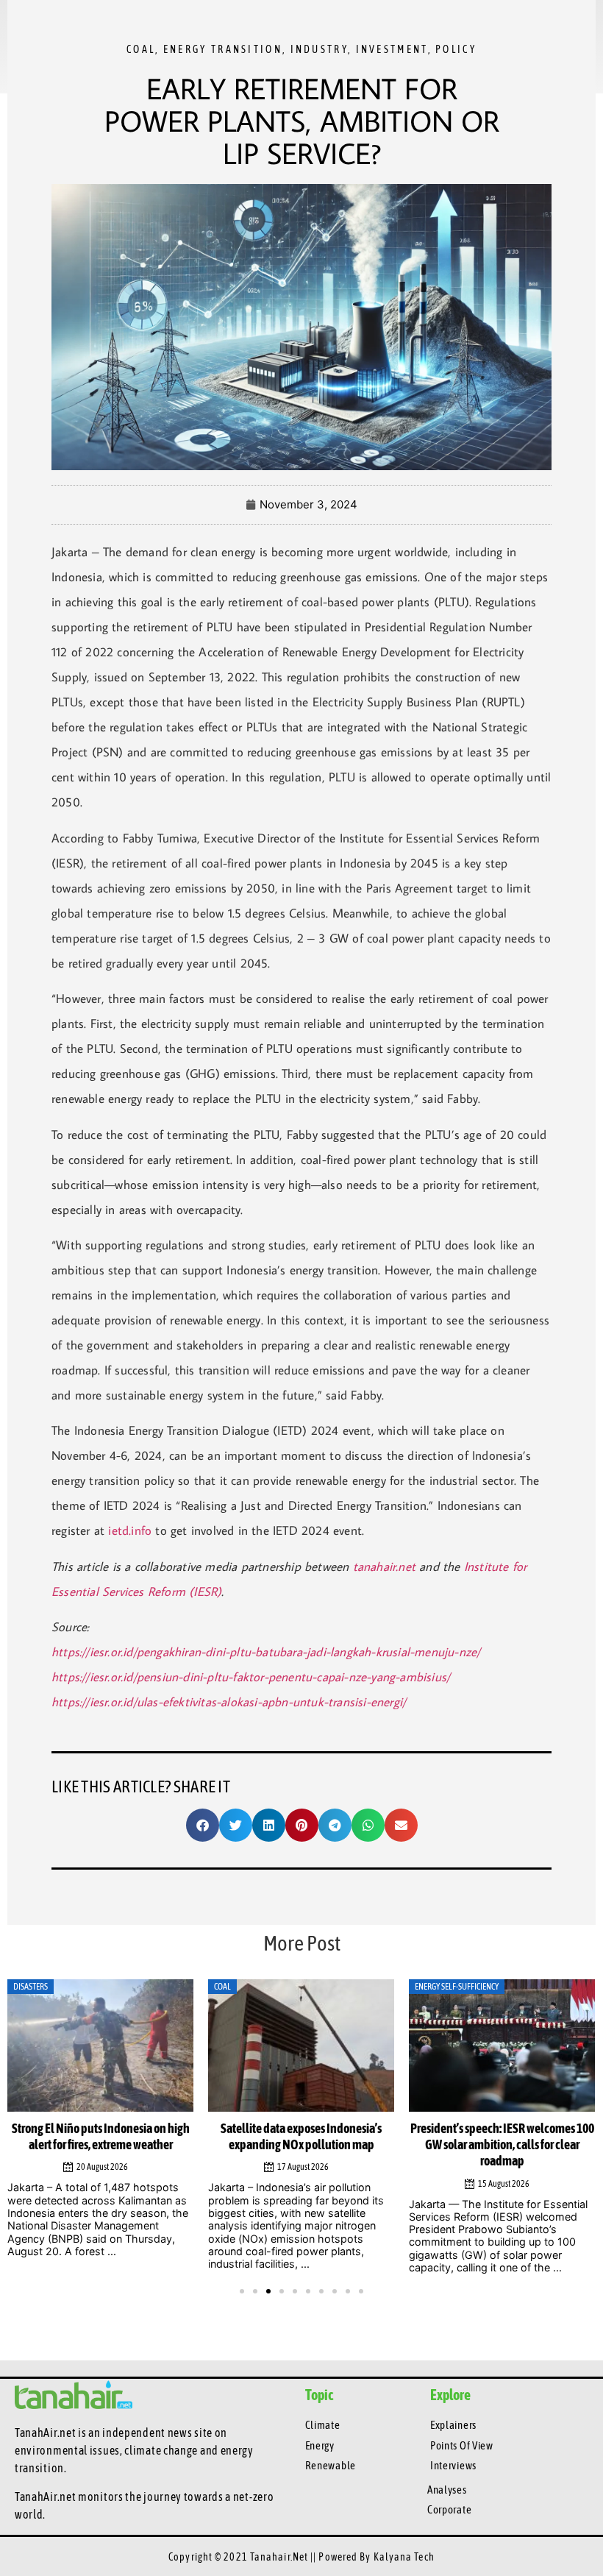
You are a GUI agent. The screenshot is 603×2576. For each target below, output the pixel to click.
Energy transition (223, 49)
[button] (203, 1825)
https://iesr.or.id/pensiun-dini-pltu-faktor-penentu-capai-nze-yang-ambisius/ (251, 1677)
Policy (456, 49)
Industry (319, 49)
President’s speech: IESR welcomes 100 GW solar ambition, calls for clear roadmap (502, 2145)
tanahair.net (384, 1566)
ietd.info (130, 1530)
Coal (141, 49)
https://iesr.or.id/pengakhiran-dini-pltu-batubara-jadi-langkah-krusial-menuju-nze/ (266, 1652)
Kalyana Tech (404, 2557)
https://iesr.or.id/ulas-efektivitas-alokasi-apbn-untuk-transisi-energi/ (229, 1702)
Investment (392, 49)
